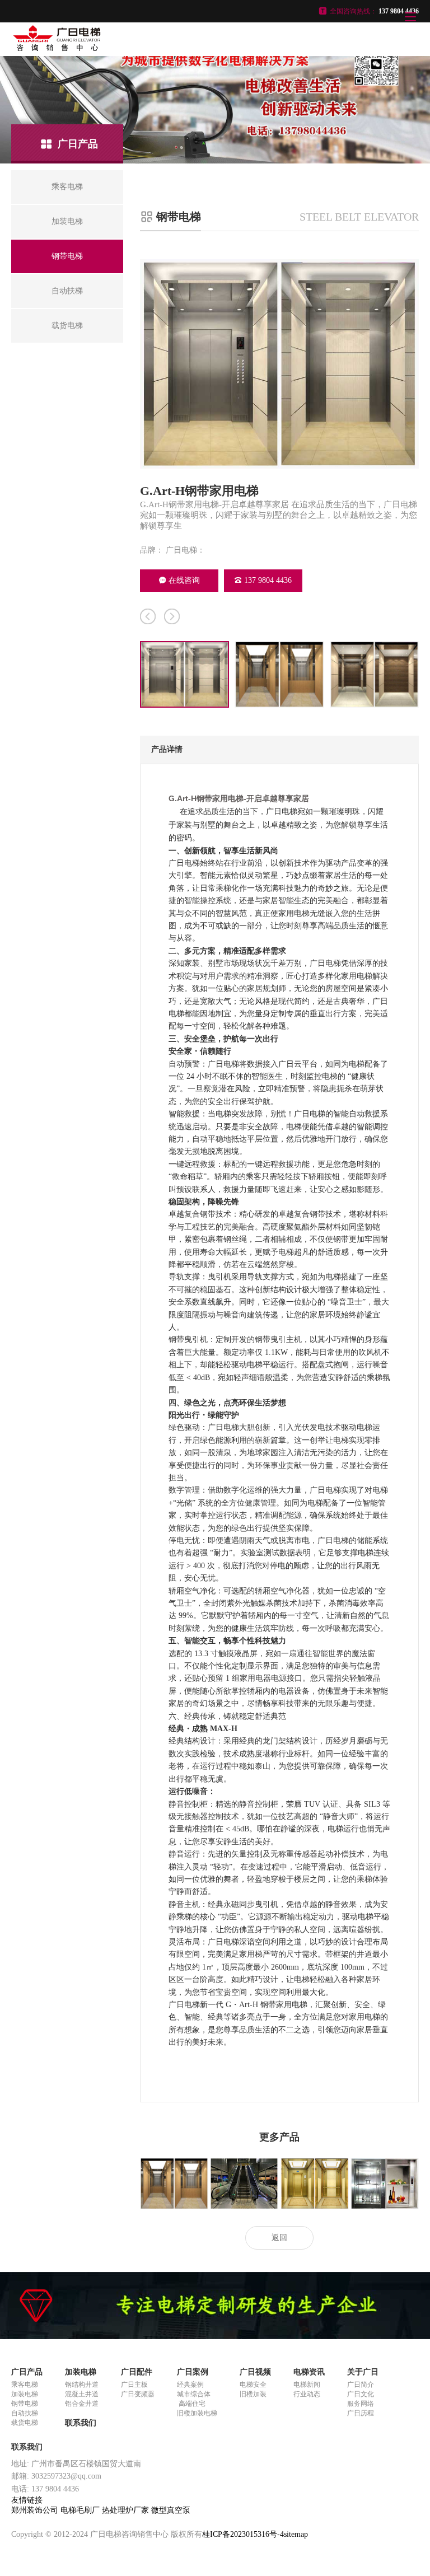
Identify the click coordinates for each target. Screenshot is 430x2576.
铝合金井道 (82, 2404)
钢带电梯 (25, 2404)
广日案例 (193, 2372)
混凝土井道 (82, 2394)
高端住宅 (191, 2404)
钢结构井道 (82, 2385)
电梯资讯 (309, 2372)
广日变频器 (138, 2394)
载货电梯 (25, 2423)
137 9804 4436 (268, 580)
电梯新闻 (307, 2385)
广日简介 (361, 2385)
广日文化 (361, 2394)
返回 (279, 2238)
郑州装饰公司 (36, 2510)
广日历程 (361, 2413)
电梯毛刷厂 (81, 2510)
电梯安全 (253, 2385)
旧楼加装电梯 (197, 2413)
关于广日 (363, 2372)
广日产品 (27, 2372)
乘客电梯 (25, 2385)
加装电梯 (25, 2394)
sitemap (296, 2534)
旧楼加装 (253, 2394)
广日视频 (255, 2372)
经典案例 (190, 2385)
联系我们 (81, 2423)
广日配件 (137, 2372)
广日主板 (134, 2385)
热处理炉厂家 (127, 2510)
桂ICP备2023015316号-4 (243, 2534)
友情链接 (27, 2500)
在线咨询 (184, 580)
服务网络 (361, 2404)
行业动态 (307, 2394)
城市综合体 (194, 2394)
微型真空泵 (171, 2510)
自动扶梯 (25, 2413)
